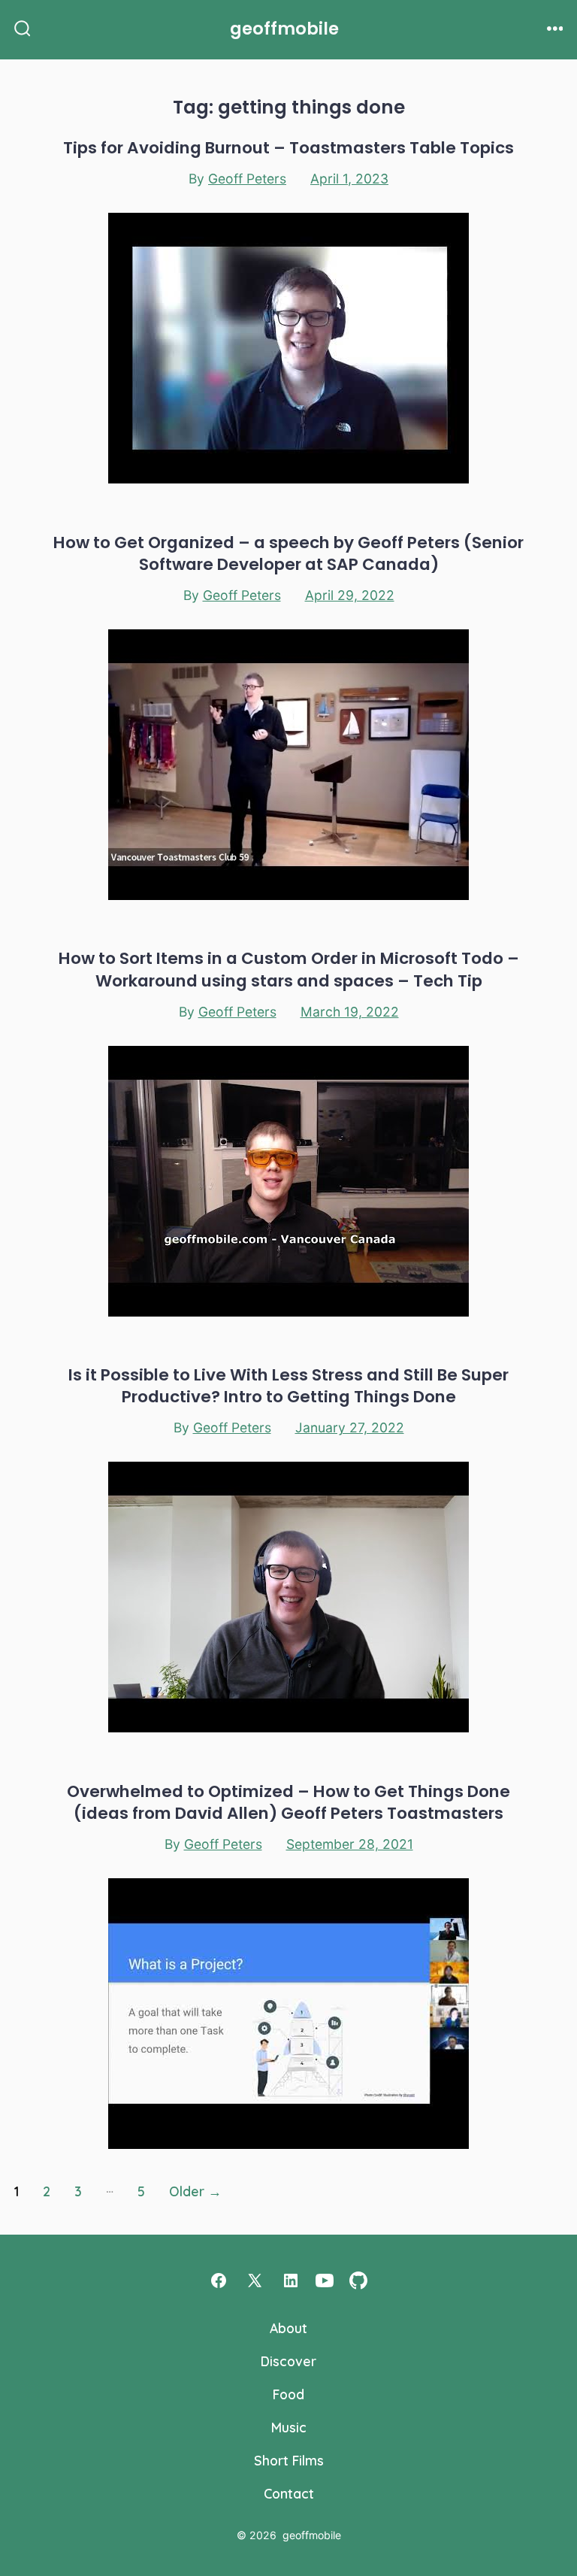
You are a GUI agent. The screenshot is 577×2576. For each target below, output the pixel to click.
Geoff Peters (247, 179)
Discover (288, 2361)
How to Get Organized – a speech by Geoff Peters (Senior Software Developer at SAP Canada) (288, 553)
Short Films (289, 2460)
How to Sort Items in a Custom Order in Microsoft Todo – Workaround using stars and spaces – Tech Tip (289, 969)
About (288, 2328)
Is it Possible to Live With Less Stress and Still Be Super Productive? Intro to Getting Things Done (288, 1386)
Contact (289, 2493)
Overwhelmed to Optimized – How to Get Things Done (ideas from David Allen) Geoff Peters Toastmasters (288, 1802)
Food (288, 2394)
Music (289, 2427)
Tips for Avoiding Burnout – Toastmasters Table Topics (288, 148)
